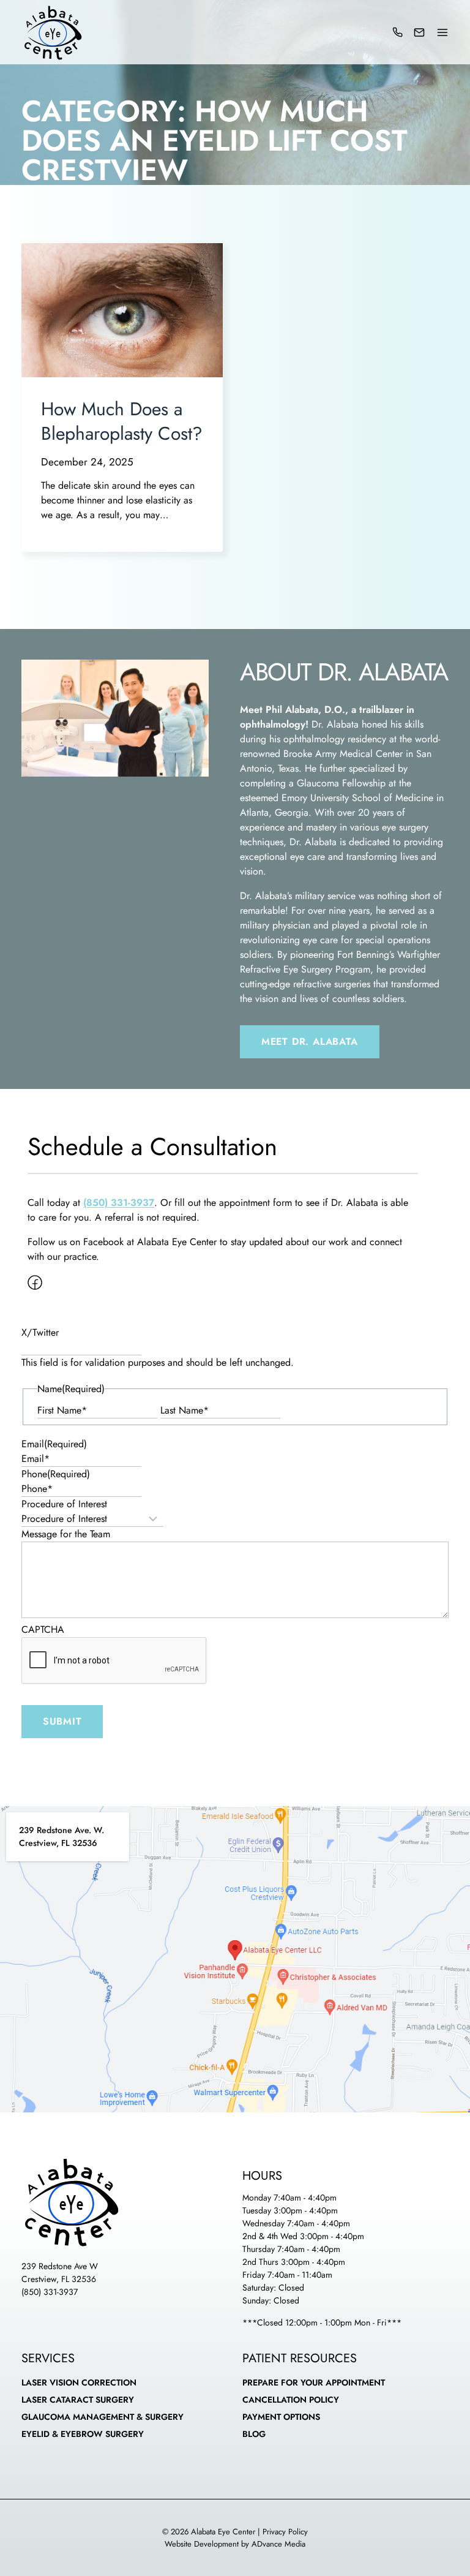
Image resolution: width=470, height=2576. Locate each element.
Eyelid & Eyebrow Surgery (83, 2434)
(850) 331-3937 (50, 2292)
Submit (62, 1721)
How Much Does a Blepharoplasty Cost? (122, 421)
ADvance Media (278, 2544)
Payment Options (281, 2417)
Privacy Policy (285, 2532)
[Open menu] (442, 32)
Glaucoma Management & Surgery (103, 2417)
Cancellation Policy (291, 2400)
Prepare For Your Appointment (314, 2382)
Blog (254, 2434)
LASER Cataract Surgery (78, 2400)
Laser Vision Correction (79, 2382)
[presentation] (122, 310)
